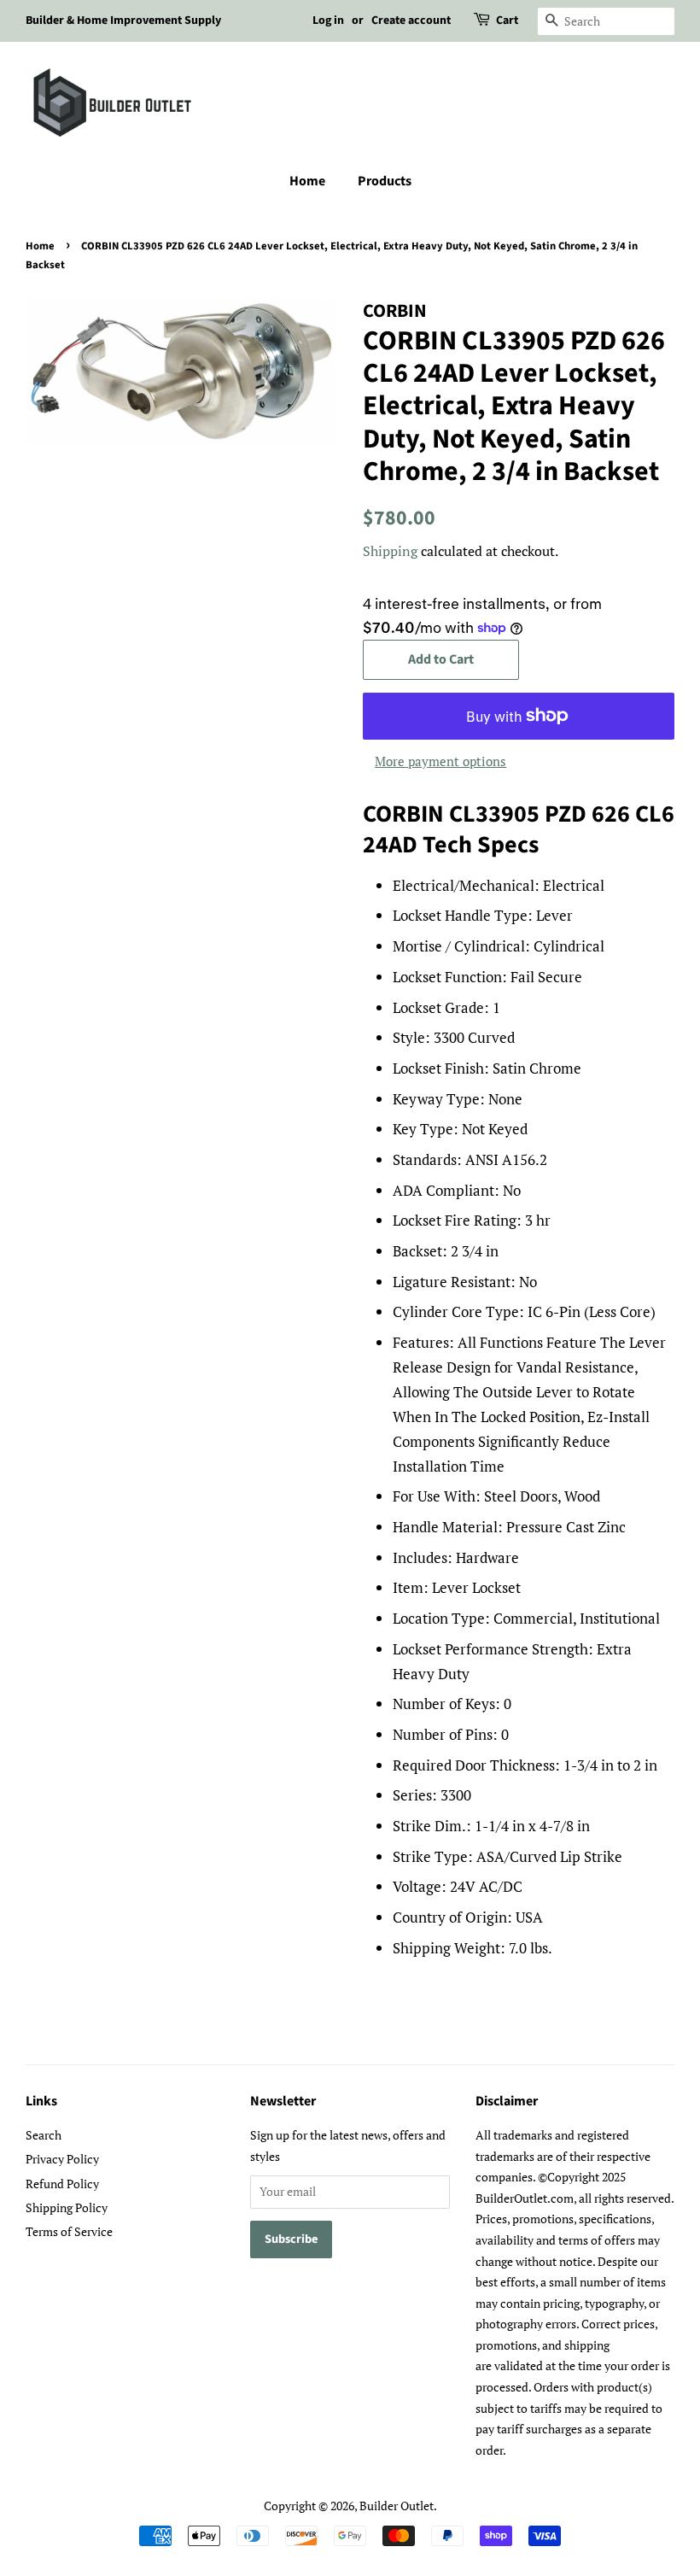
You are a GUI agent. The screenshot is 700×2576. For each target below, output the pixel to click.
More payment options (440, 761)
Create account (411, 20)
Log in (328, 20)
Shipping (390, 551)
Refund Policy (62, 2184)
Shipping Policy (67, 2207)
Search (44, 2135)
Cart (507, 20)
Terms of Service (69, 2231)
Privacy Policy (62, 2159)
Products (385, 181)
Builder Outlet (397, 2506)
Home (307, 181)
